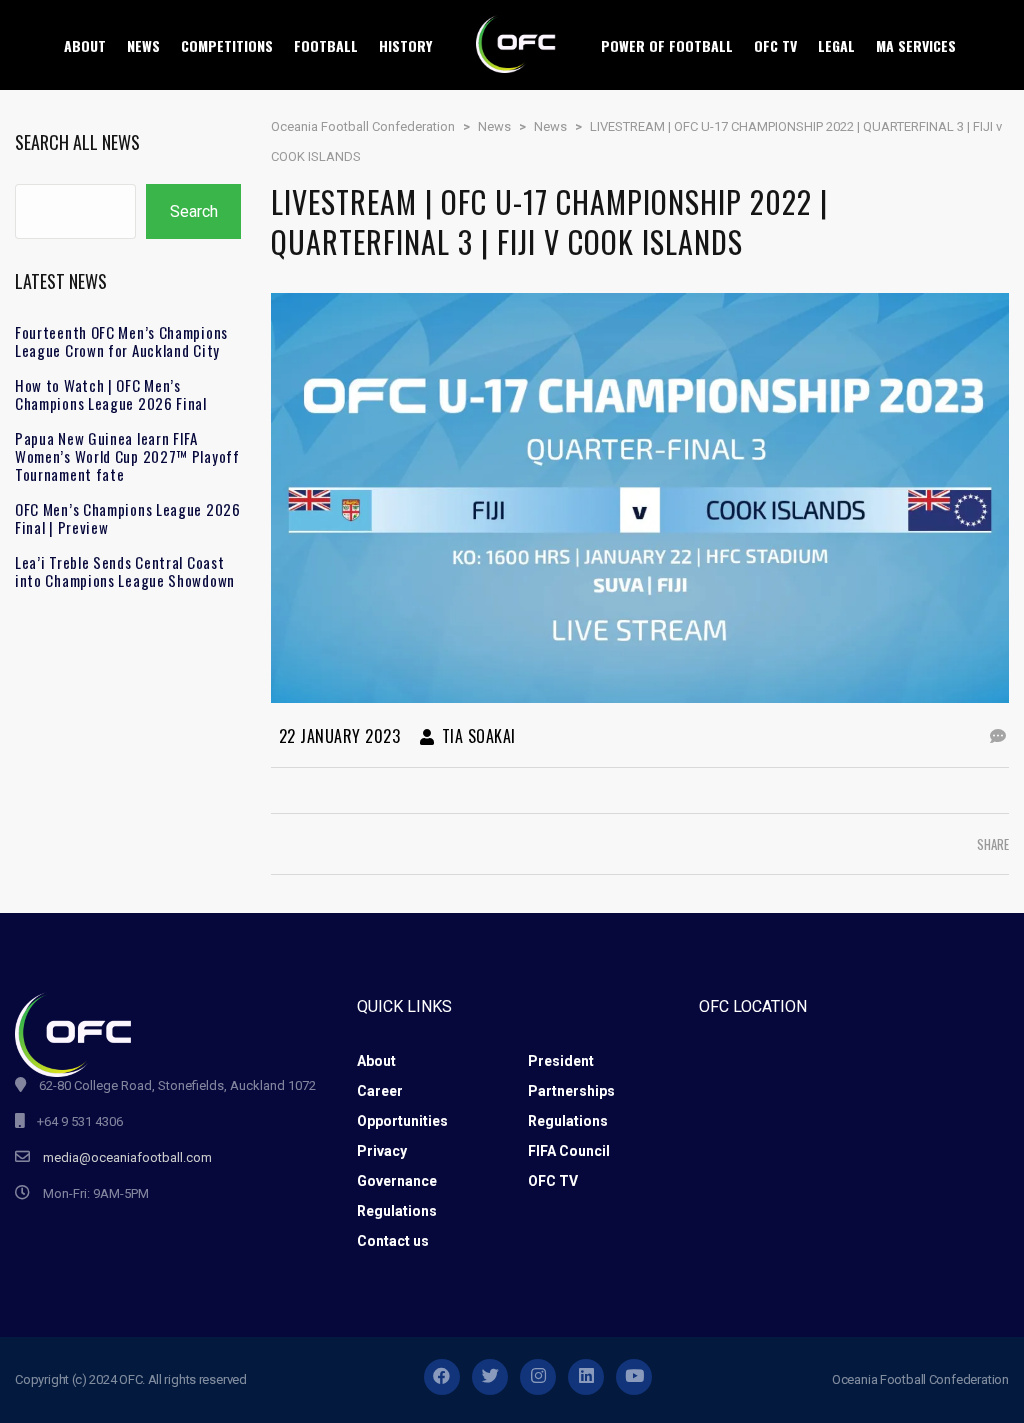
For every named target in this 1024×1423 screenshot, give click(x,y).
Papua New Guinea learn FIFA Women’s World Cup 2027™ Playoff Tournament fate (127, 456)
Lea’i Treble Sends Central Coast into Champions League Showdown (125, 571)
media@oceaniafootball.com (127, 1157)
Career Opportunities (402, 1106)
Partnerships (571, 1091)
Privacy (382, 1151)
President (561, 1061)
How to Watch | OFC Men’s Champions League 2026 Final (111, 394)
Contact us (393, 1241)
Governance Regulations (397, 1196)
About (376, 1061)
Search (194, 211)
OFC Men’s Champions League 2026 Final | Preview (128, 518)
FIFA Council (569, 1151)
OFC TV (553, 1181)
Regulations (568, 1121)
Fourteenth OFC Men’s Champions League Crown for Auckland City (121, 341)
